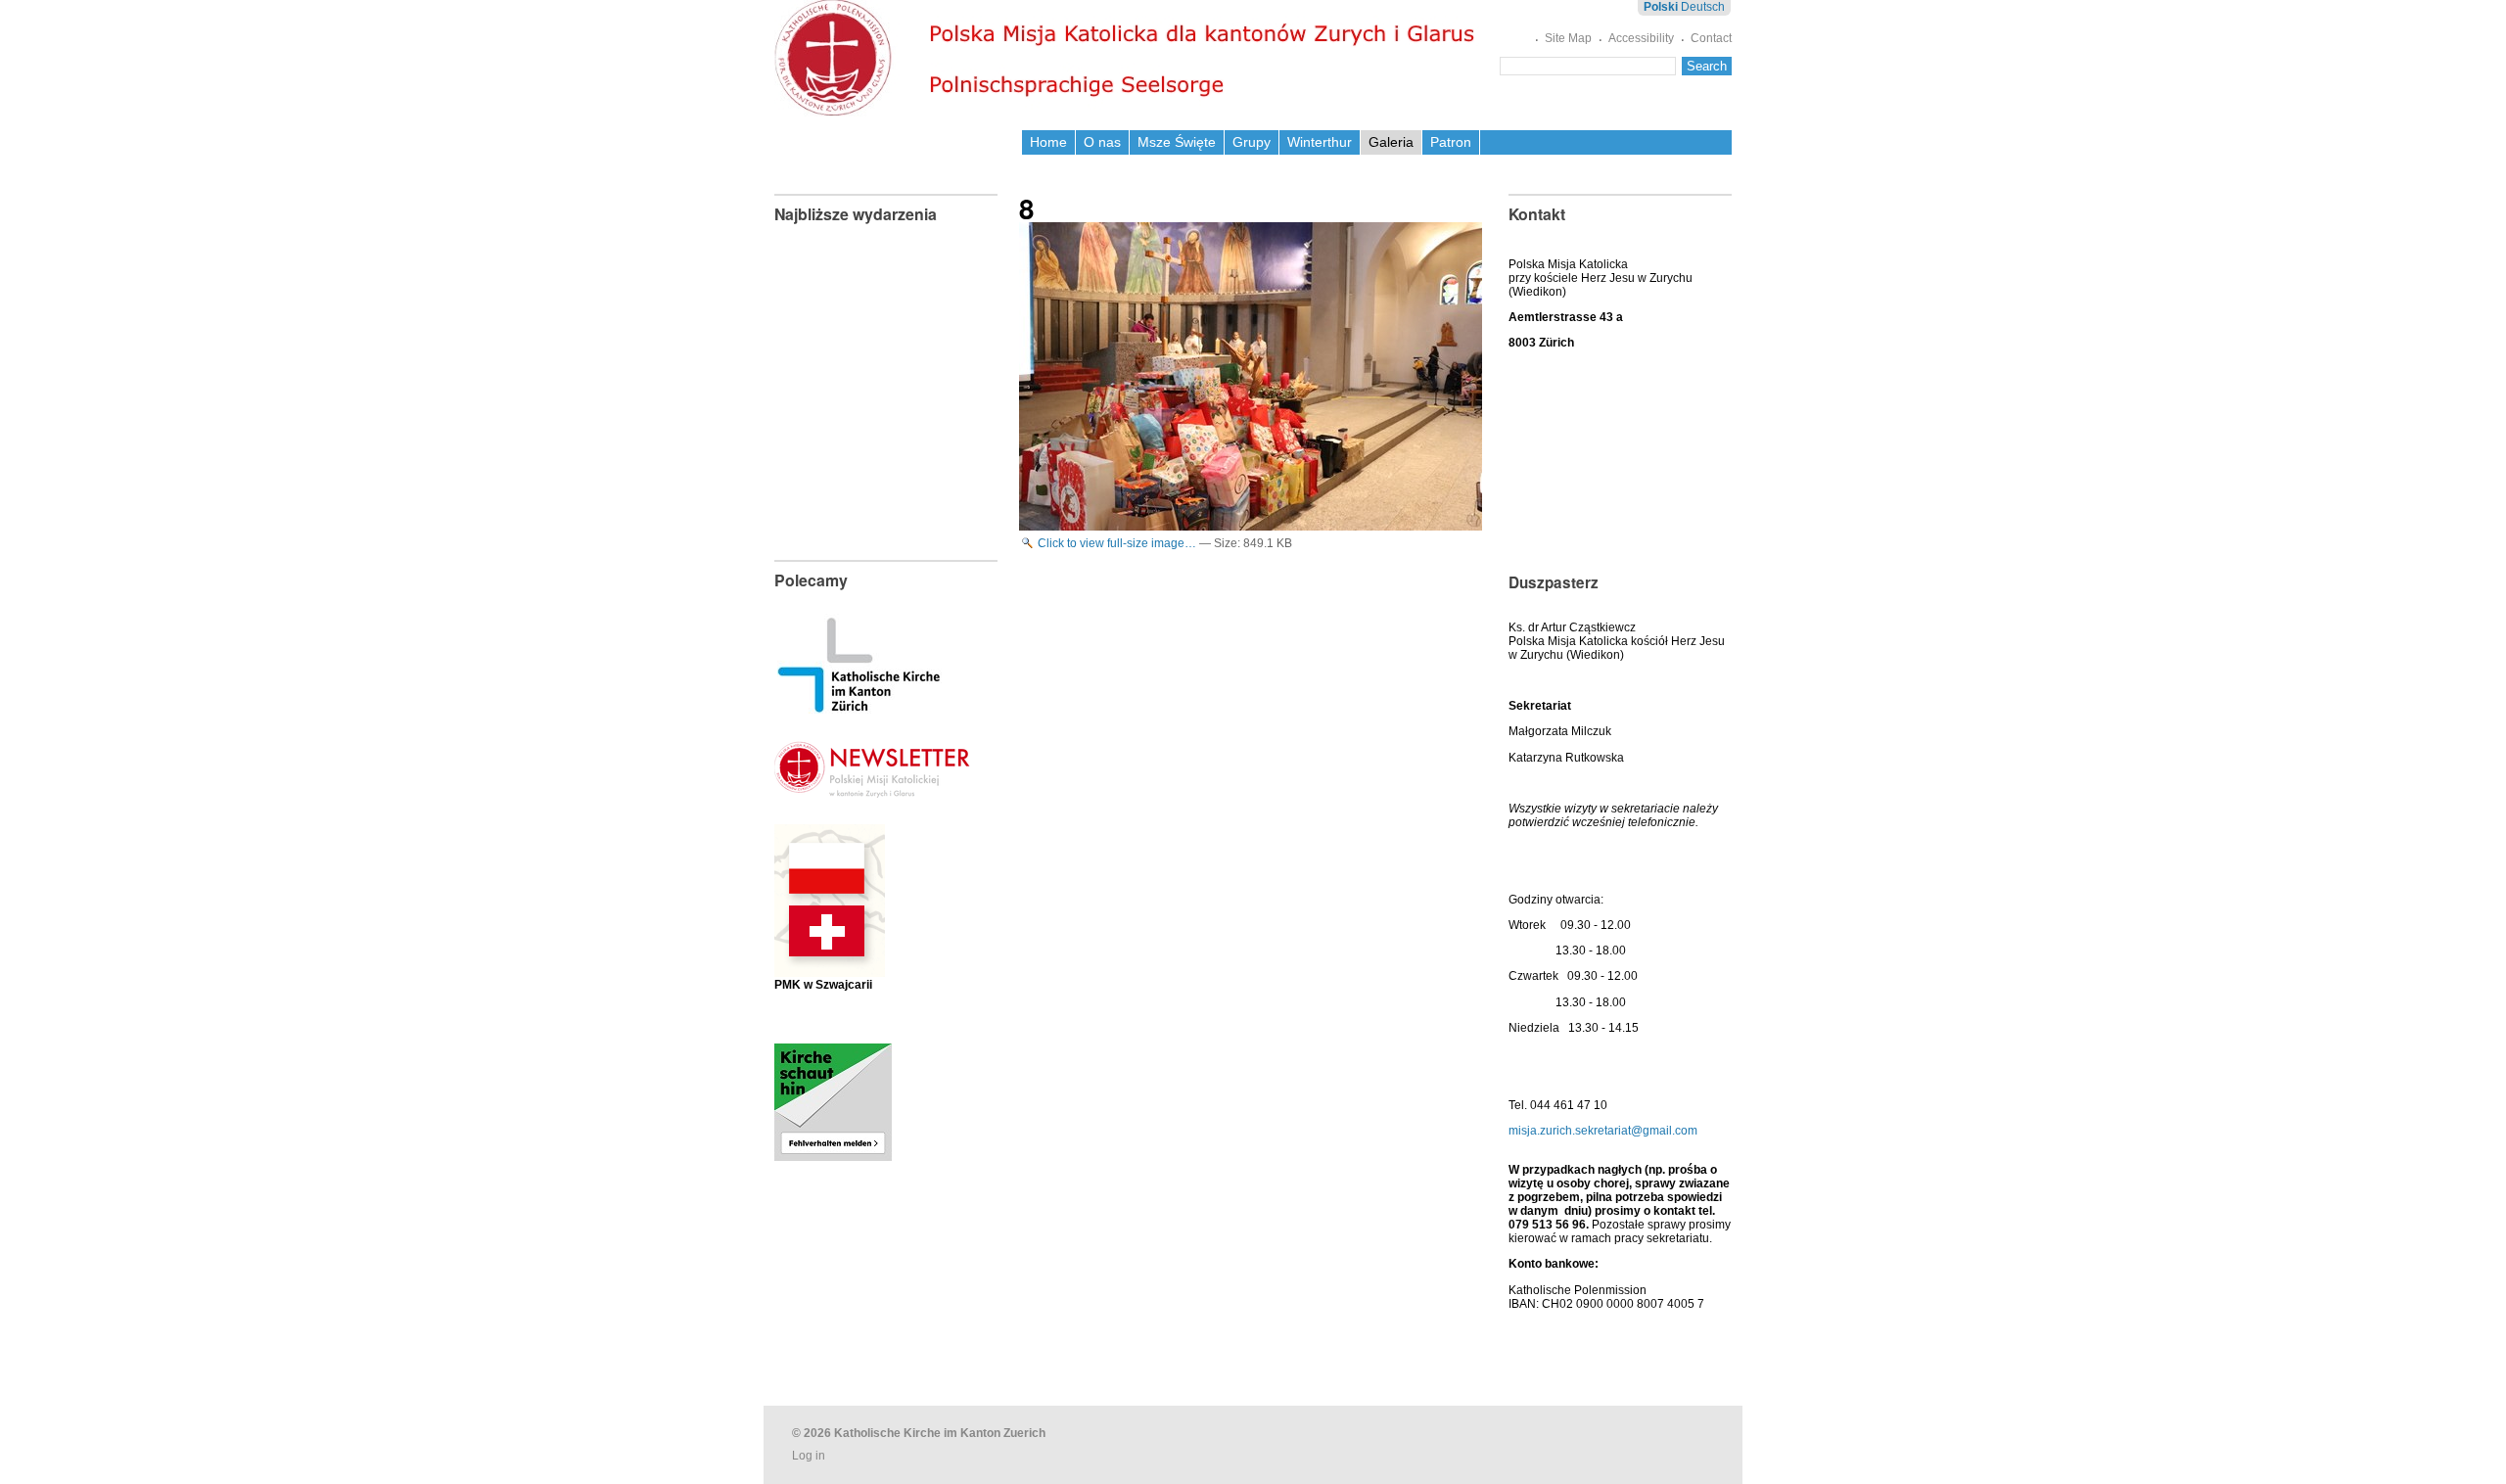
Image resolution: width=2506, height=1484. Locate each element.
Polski (1661, 7)
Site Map (1568, 38)
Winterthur (1320, 142)
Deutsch (1703, 7)
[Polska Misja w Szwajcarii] (830, 962)
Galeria (1391, 142)
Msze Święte (1177, 142)
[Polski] (1129, 58)
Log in (809, 1456)
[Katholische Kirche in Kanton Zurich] (859, 707)
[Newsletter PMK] (872, 783)
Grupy (1252, 142)
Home (1048, 142)
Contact (1711, 38)
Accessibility (1641, 38)
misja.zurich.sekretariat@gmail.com (1603, 1131)
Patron (1451, 142)
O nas (1102, 142)
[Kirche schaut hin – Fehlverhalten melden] (833, 1154)
